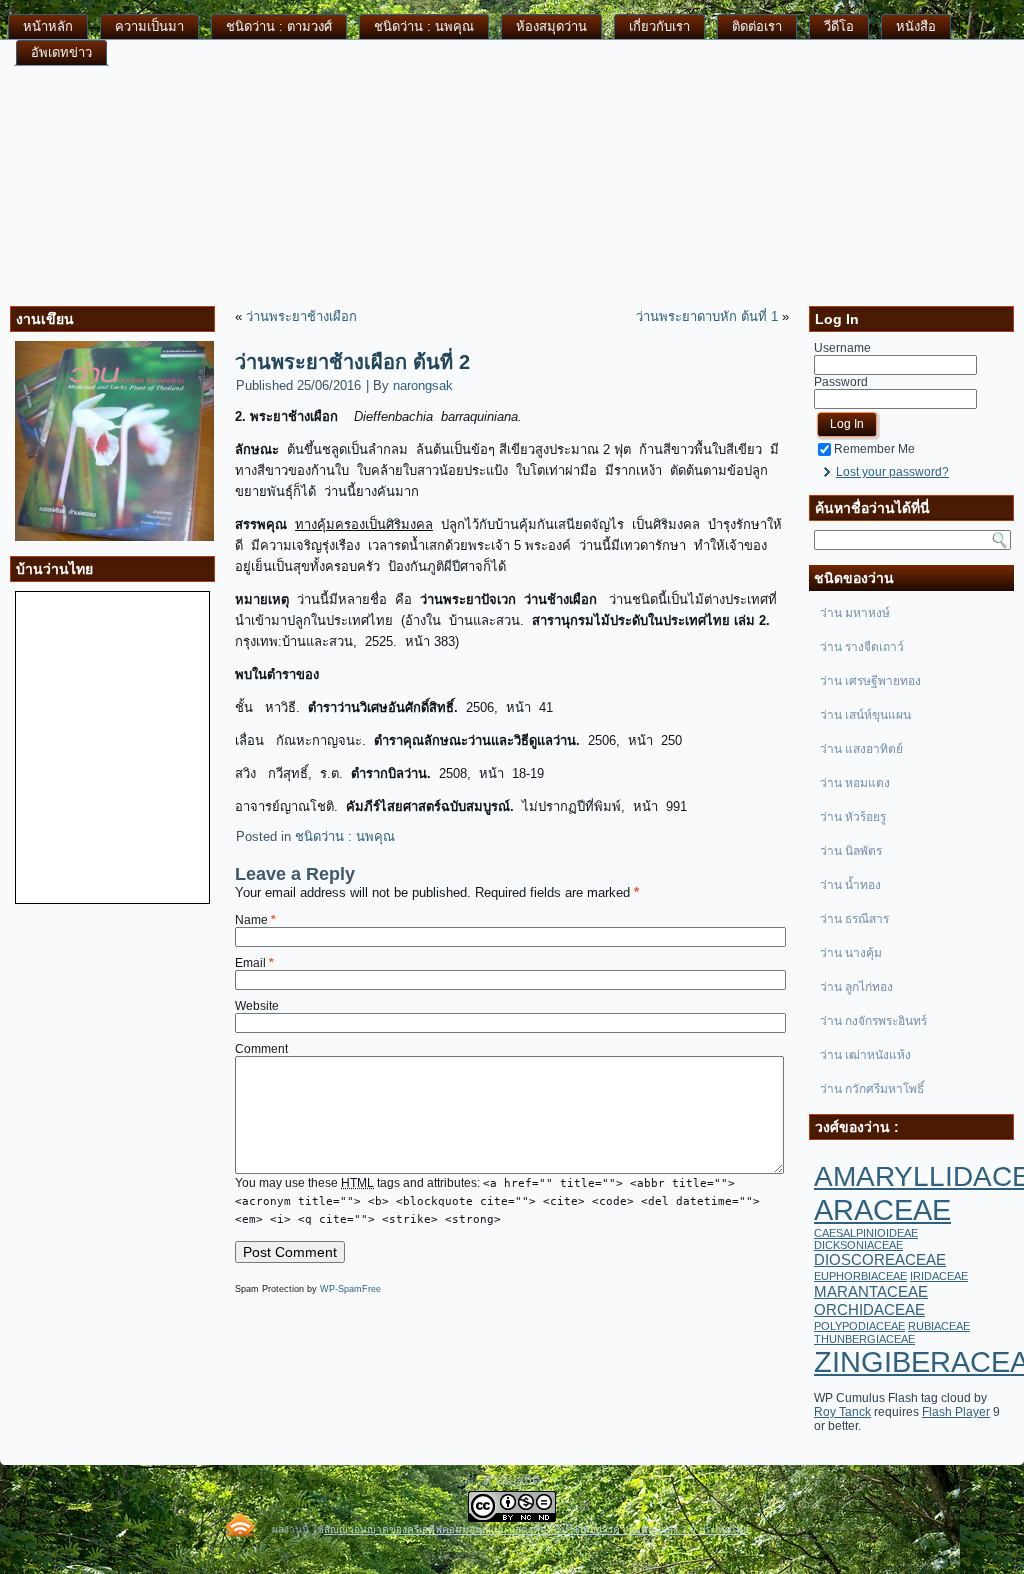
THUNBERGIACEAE (864, 1339)
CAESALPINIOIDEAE (866, 1233)
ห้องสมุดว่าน (551, 26)
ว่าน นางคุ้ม (851, 953)
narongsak (423, 385)
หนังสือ (916, 26)
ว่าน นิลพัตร (851, 851)
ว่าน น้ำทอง (850, 885)
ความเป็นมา (149, 26)
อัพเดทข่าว (61, 52)
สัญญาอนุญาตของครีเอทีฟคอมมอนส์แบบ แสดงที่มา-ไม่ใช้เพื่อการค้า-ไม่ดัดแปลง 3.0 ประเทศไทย (536, 1529)
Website (257, 1006)
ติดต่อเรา (757, 26)
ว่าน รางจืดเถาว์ (862, 647)
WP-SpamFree (350, 1289)
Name (255, 920)
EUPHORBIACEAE (860, 1276)
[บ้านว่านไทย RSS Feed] (240, 1524)
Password (841, 382)
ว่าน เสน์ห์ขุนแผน (865, 715)
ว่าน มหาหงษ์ (855, 613)
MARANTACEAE (871, 1291)
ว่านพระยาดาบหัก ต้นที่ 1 (707, 316)
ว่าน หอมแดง (855, 783)
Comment (261, 1049)
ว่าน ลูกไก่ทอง (856, 987)
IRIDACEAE (939, 1276)
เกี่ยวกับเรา (659, 26)
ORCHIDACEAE (869, 1309)
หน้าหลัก (48, 26)
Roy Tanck (842, 1412)
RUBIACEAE (939, 1326)
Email (254, 963)
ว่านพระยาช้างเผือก (301, 316)
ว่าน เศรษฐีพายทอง (870, 681)
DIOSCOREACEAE (880, 1259)
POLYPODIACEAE (859, 1326)
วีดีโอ (839, 26)
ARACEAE (882, 1209)
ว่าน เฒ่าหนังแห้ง (865, 1055)
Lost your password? (892, 472)
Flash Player (956, 1412)
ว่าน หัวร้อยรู (853, 817)
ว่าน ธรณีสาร (854, 919)
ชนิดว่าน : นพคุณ (424, 26)
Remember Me (874, 449)
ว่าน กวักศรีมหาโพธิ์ (872, 1089)
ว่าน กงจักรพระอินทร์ (873, 1021)
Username (842, 348)
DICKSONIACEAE (858, 1245)
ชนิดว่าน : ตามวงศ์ (279, 26)
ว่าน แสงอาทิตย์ (861, 749)
